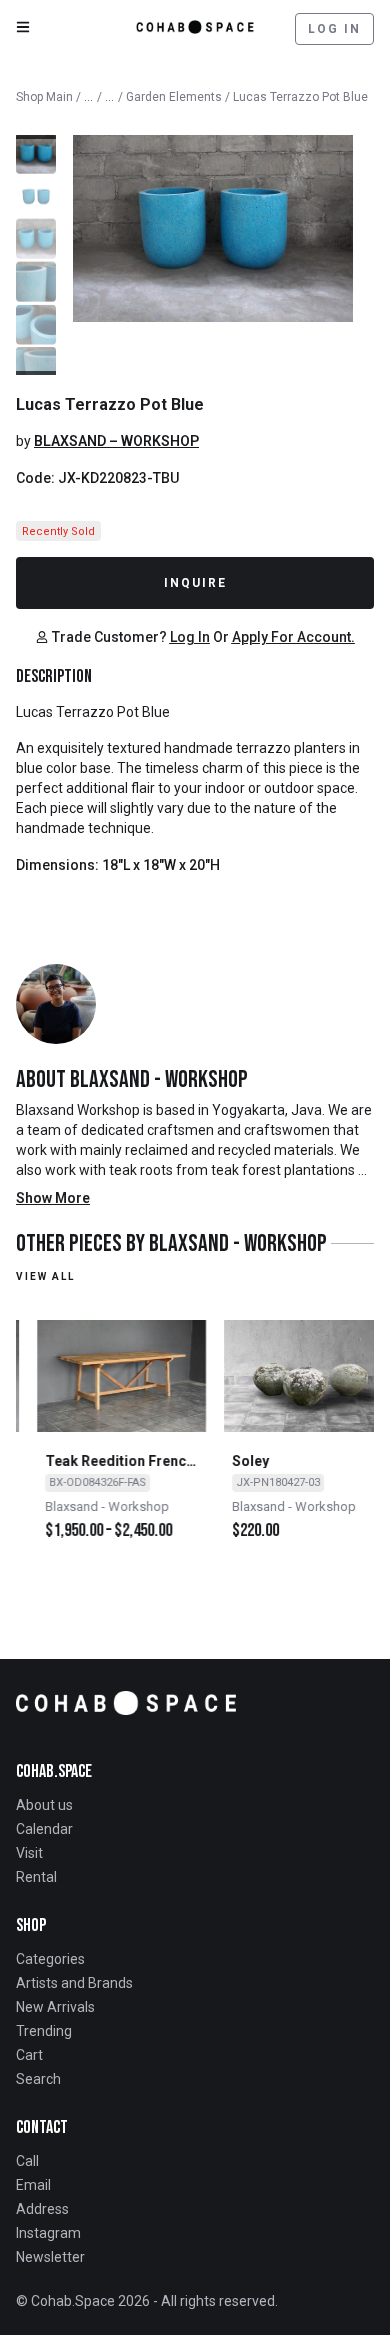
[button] (36, 137)
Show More (53, 1198)
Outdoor (110, 93)
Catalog (89, 93)
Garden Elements (174, 97)
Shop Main (44, 97)
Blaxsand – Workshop (116, 441)
